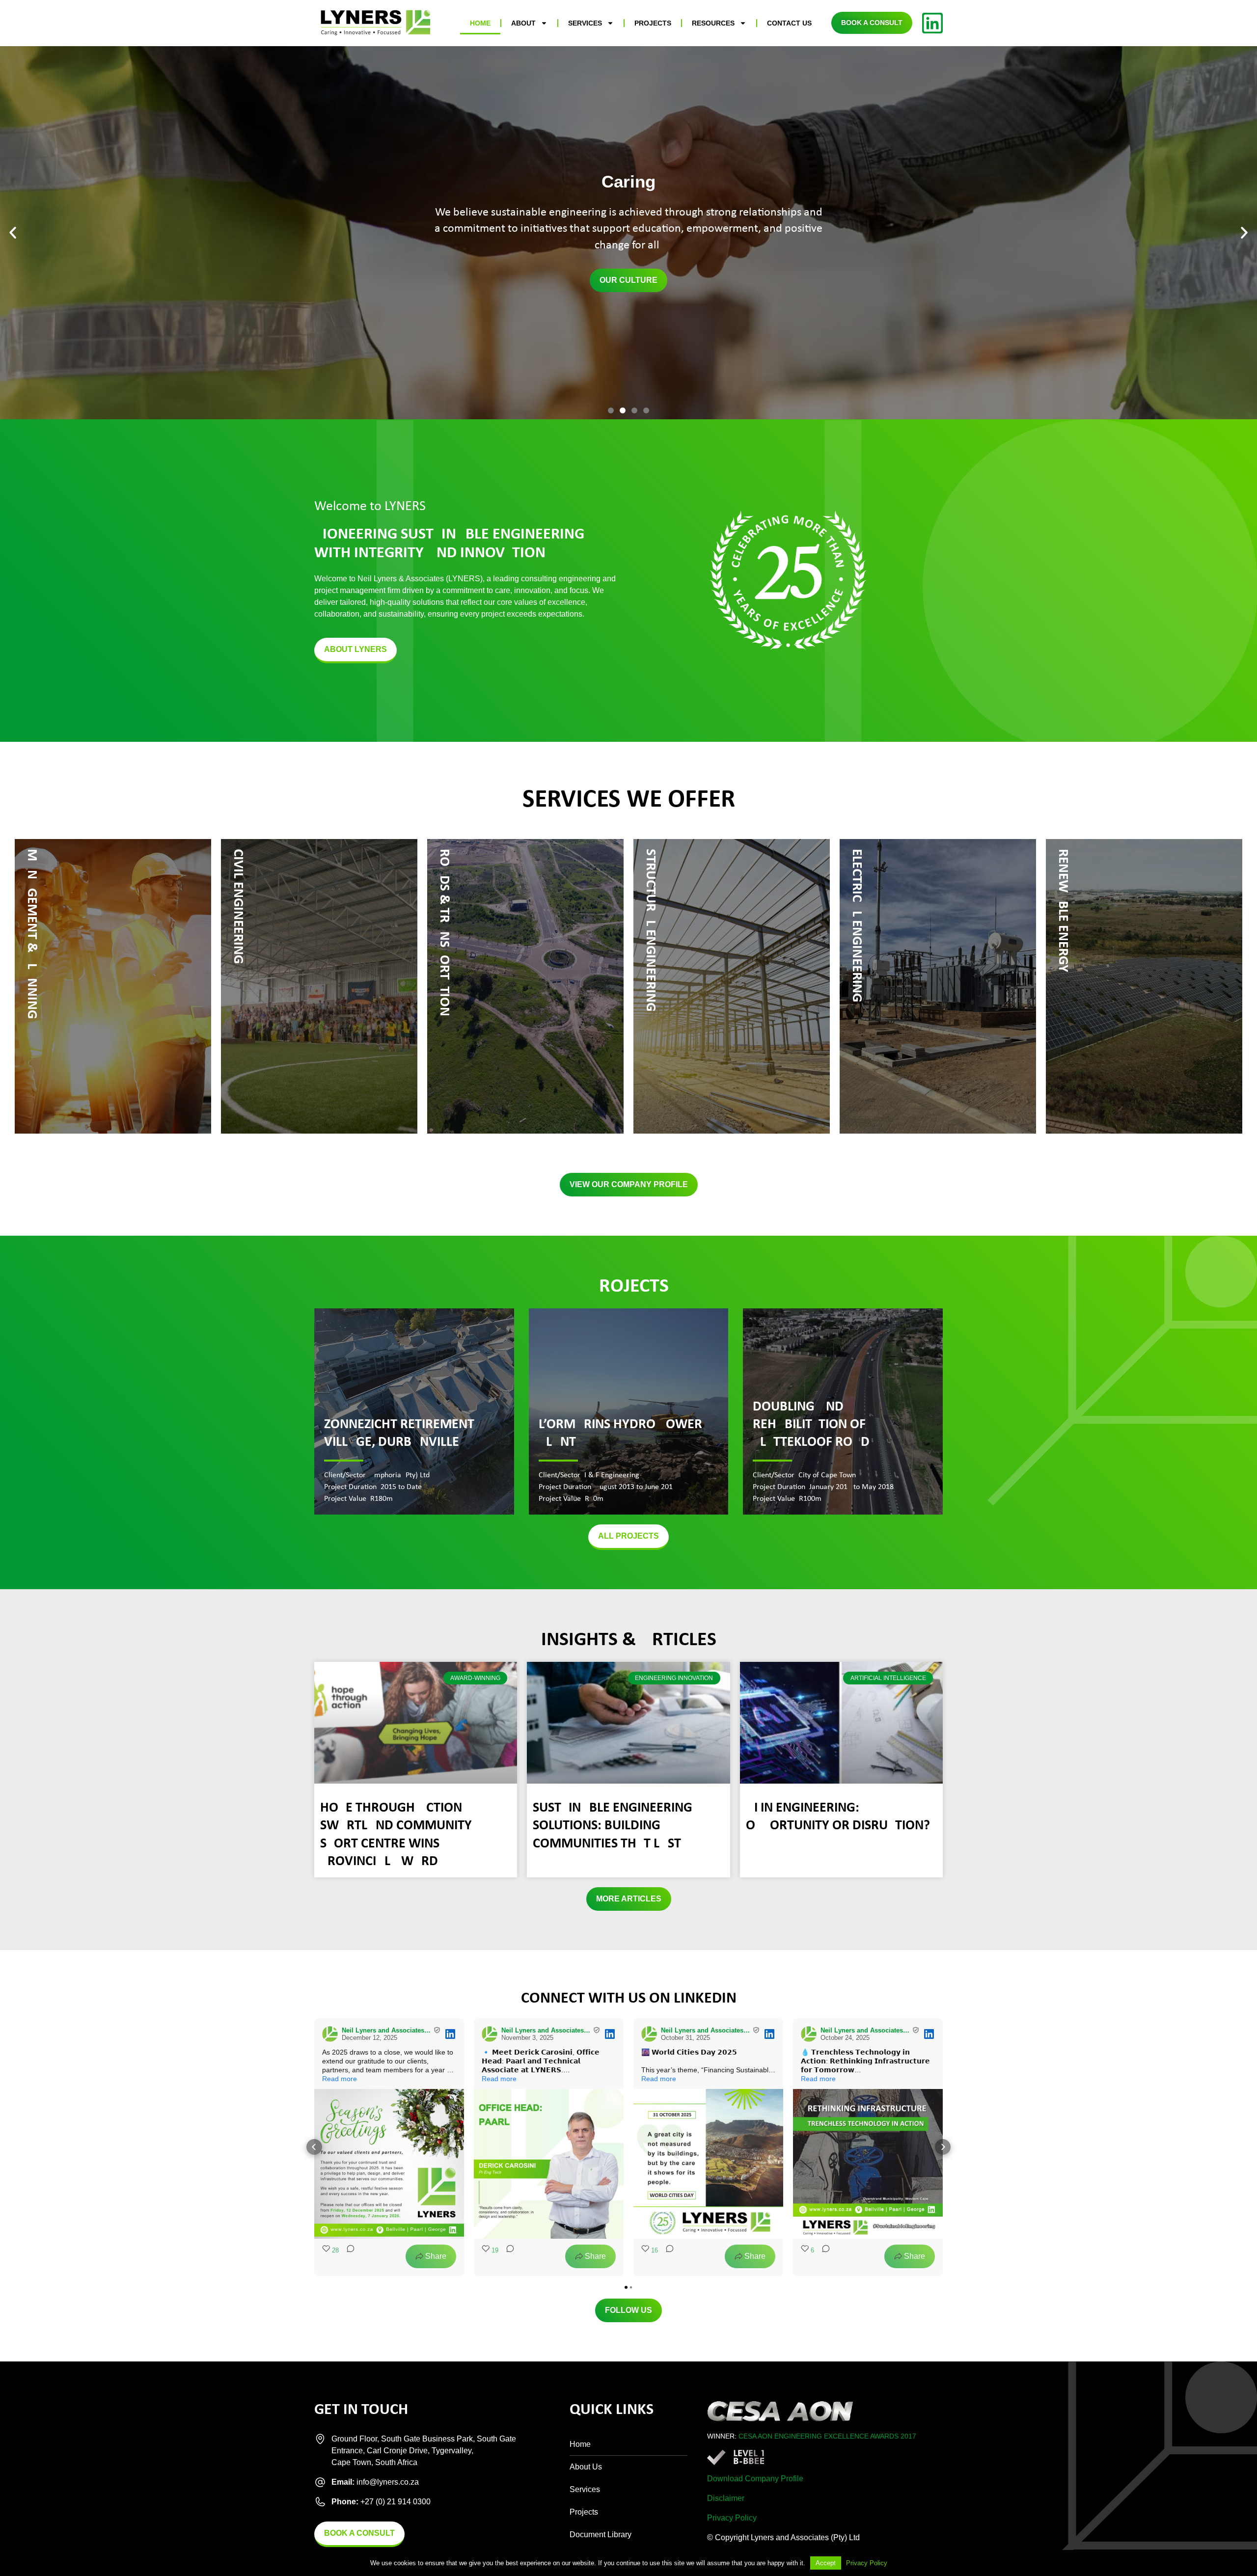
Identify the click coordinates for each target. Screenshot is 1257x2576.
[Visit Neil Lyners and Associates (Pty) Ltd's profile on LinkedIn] (332, 2034)
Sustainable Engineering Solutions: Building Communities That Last (613, 1826)
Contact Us (789, 23)
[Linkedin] (932, 23)
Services (585, 23)
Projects (653, 23)
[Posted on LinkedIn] (450, 2034)
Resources (713, 23)
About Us (586, 2467)
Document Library (601, 2535)
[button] (13, 233)
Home (480, 23)
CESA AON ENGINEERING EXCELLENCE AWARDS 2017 (827, 2436)
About (523, 23)
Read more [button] (340, 2079)
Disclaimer (726, 2498)
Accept (826, 2563)
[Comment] (348, 2256)
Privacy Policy (732, 2518)
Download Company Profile (755, 2479)
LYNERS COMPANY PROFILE (628, 280)
